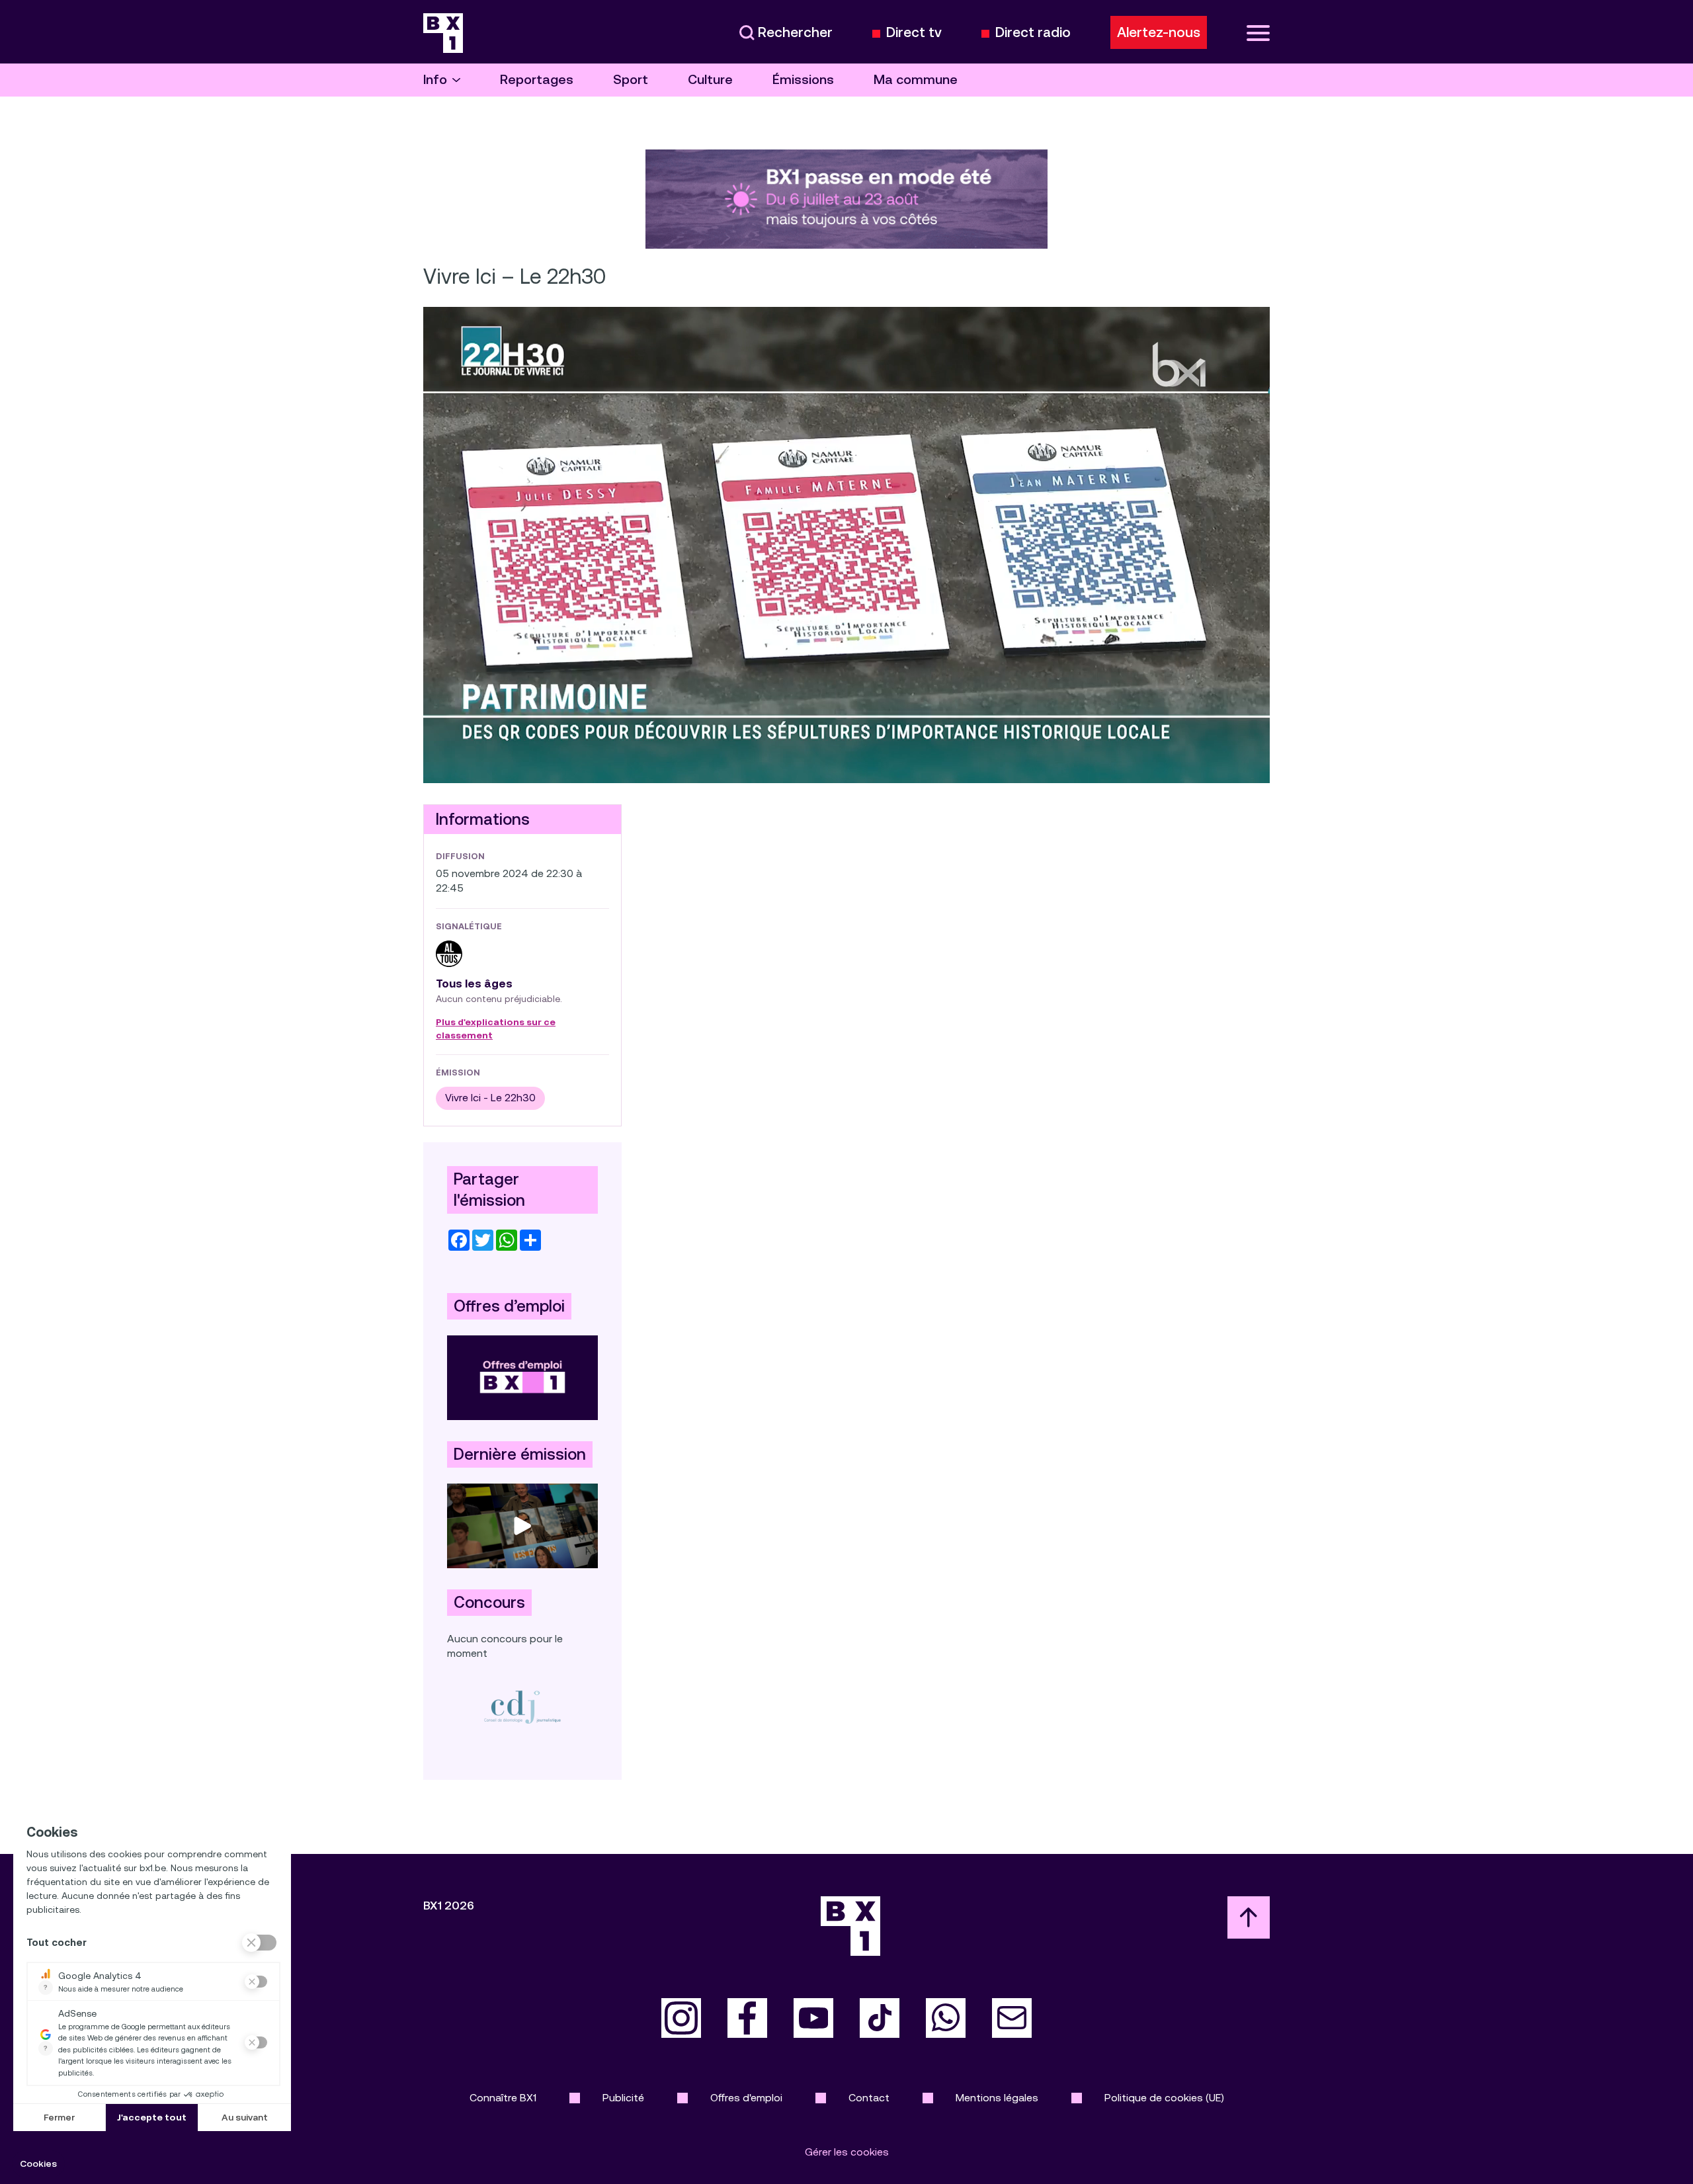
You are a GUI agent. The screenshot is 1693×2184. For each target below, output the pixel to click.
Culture (710, 80)
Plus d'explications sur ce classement (496, 1029)
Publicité (623, 2098)
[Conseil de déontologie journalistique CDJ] (522, 1707)
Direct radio (1033, 33)
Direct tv (914, 33)
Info (435, 80)
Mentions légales (997, 2098)
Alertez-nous (1159, 32)
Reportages (537, 80)
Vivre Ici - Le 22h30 (490, 1098)
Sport (631, 80)
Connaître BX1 (503, 2098)
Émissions (803, 80)
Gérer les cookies (847, 2152)
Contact (869, 2098)
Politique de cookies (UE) (1164, 2098)
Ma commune (916, 80)
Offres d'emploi (746, 2098)
